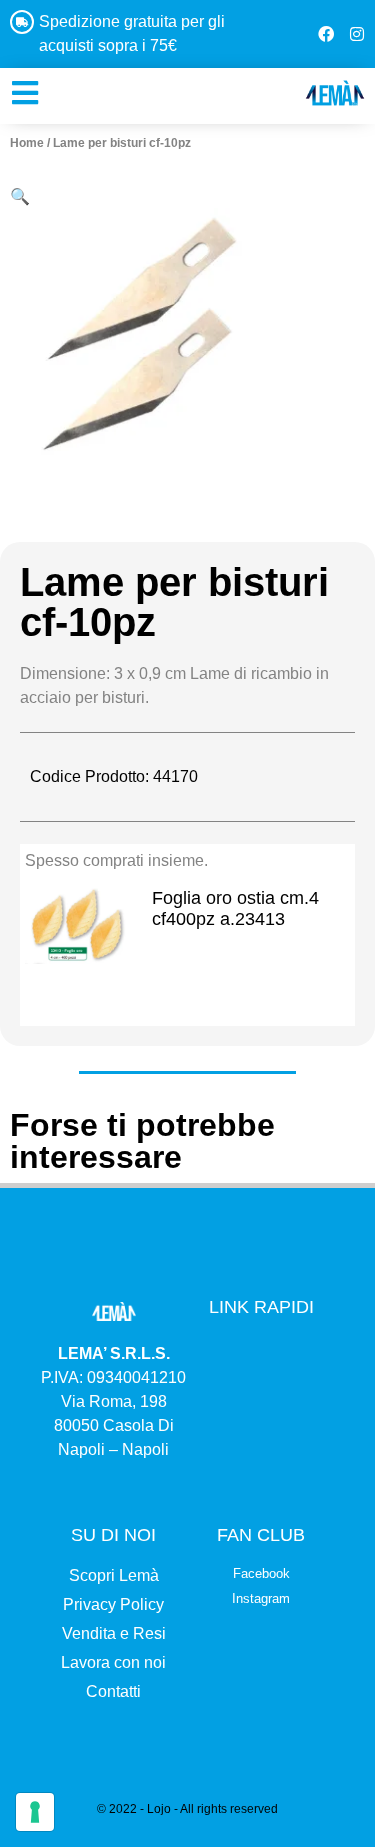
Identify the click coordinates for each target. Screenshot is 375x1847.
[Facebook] (326, 34)
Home (27, 143)
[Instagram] (357, 34)
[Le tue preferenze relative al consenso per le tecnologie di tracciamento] (35, 1812)
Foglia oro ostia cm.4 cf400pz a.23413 (235, 909)
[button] (20, 196)
